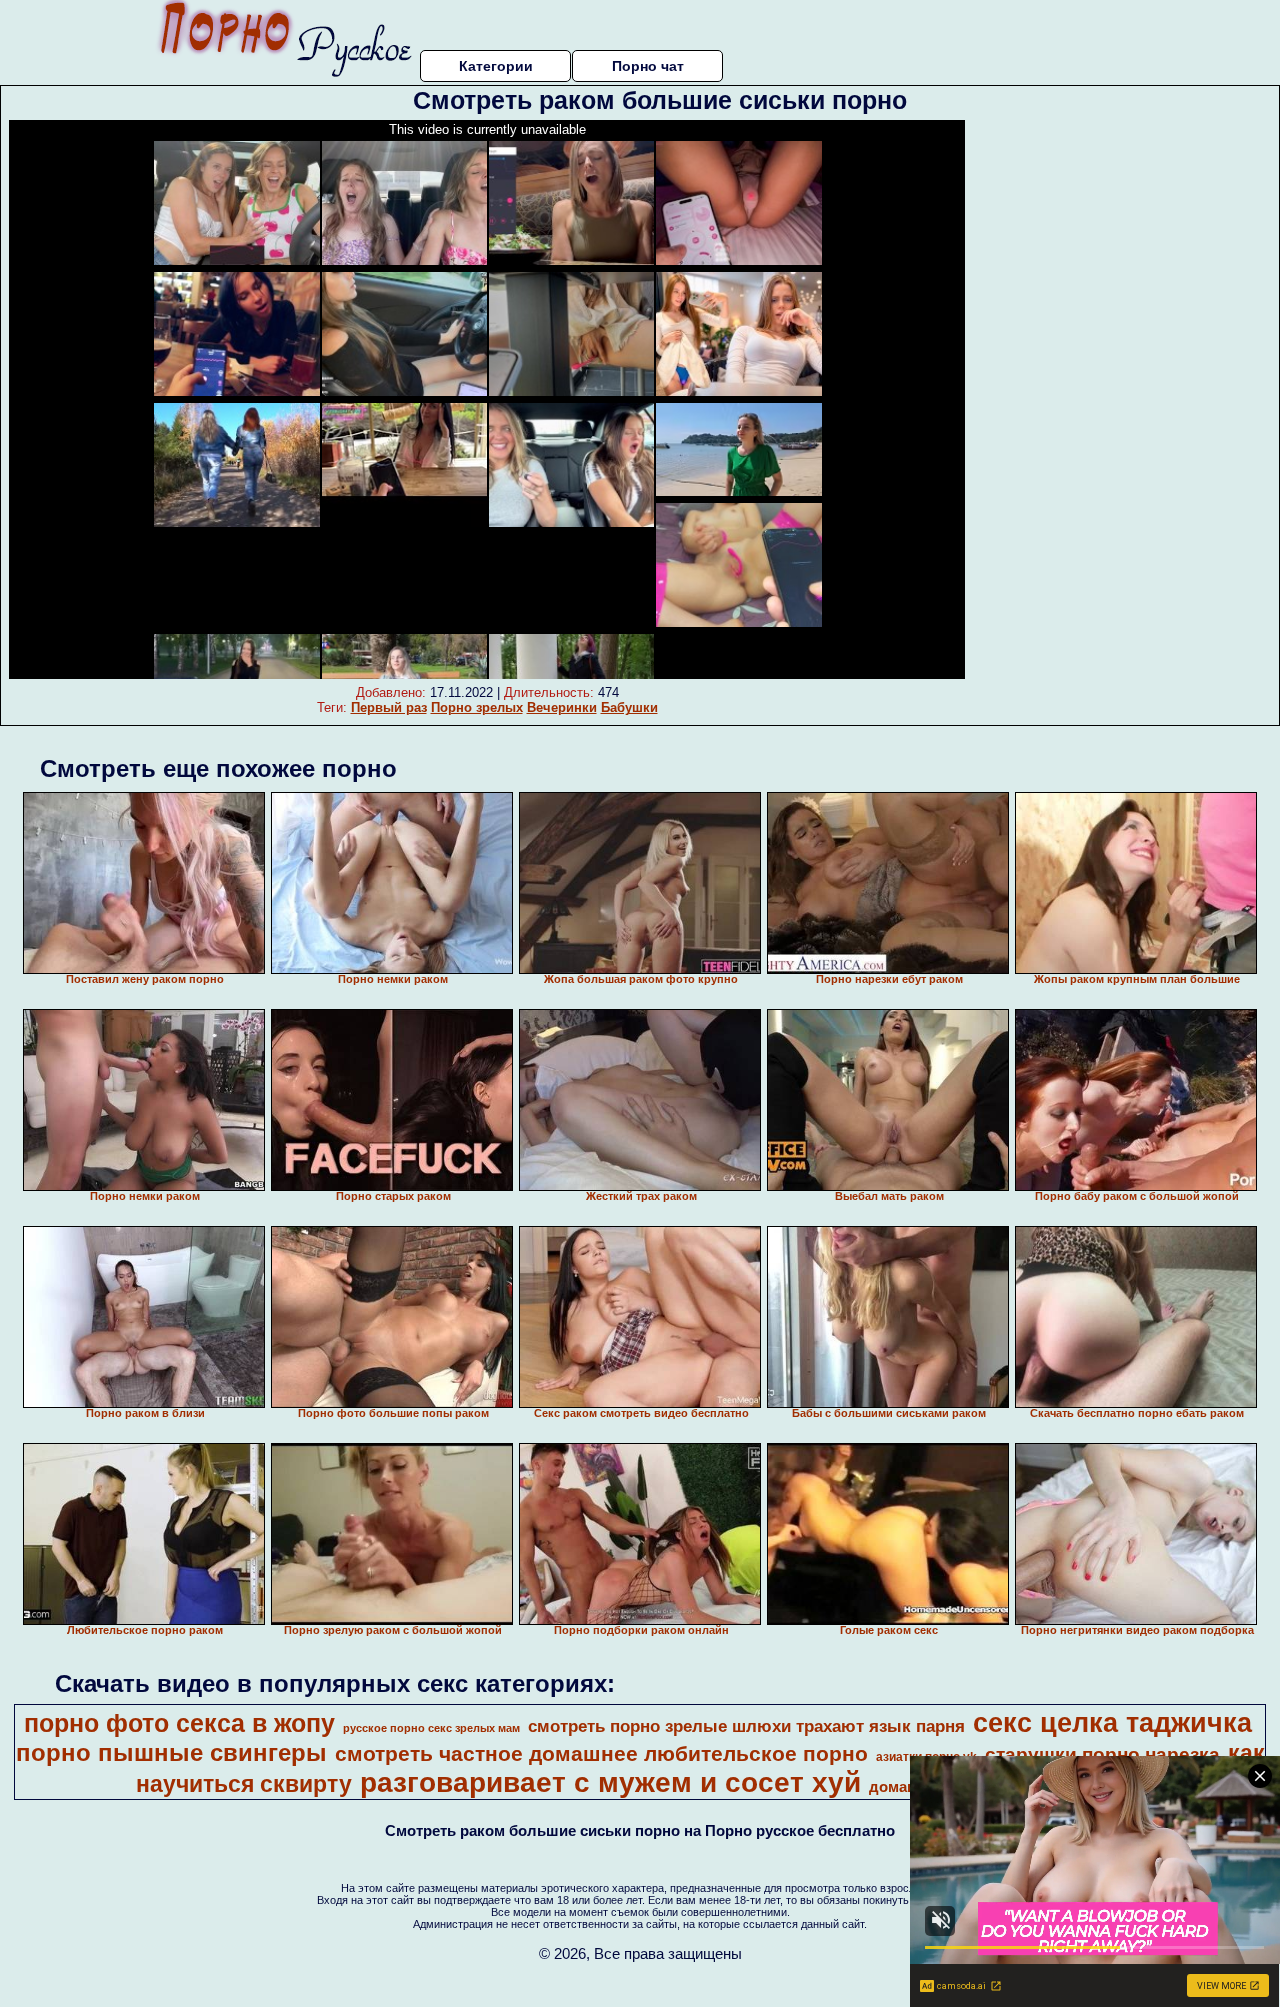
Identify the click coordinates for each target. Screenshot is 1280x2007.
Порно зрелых (477, 707)
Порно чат (648, 66)
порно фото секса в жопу (179, 1723)
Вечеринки (562, 707)
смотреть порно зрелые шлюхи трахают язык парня (746, 1726)
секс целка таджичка (1112, 1723)
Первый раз (389, 707)
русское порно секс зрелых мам (431, 1728)
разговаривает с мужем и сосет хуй (610, 1782)
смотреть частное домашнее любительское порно (601, 1754)
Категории (496, 66)
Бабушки (629, 707)
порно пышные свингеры (171, 1752)
